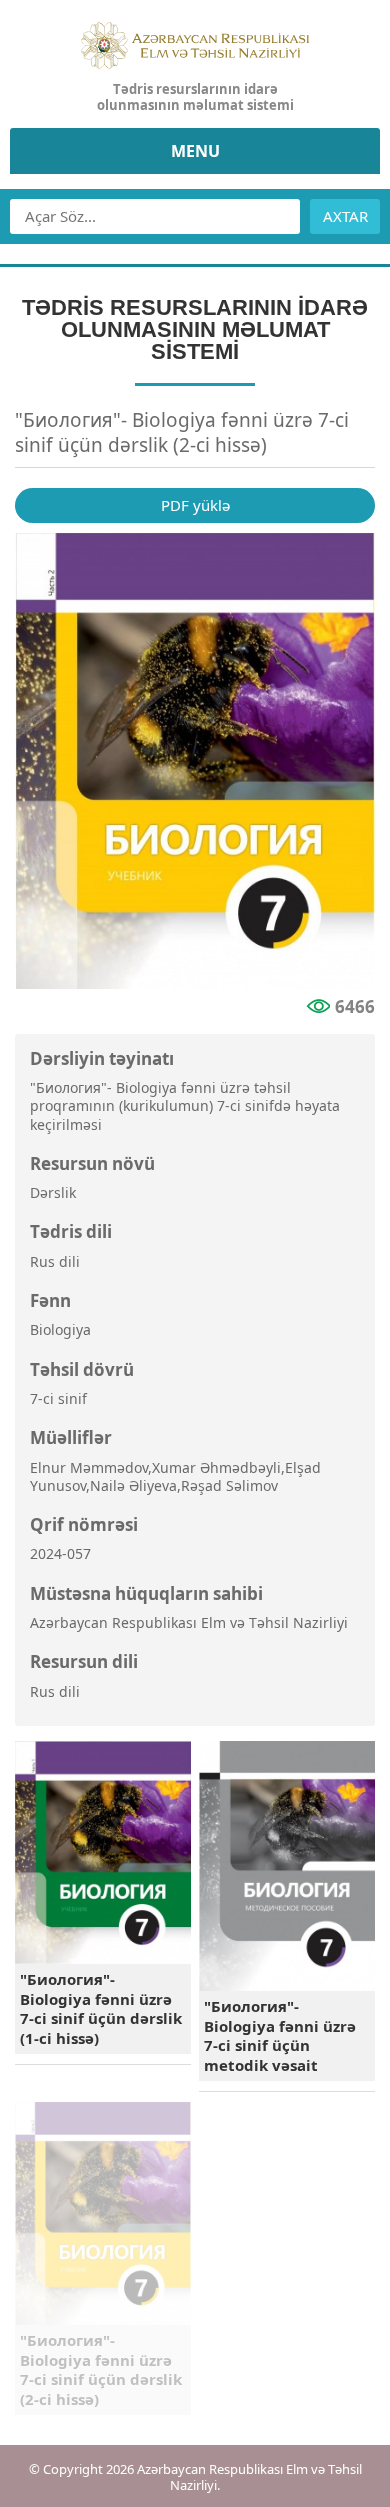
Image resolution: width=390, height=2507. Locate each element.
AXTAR (345, 216)
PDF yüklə (195, 505)
